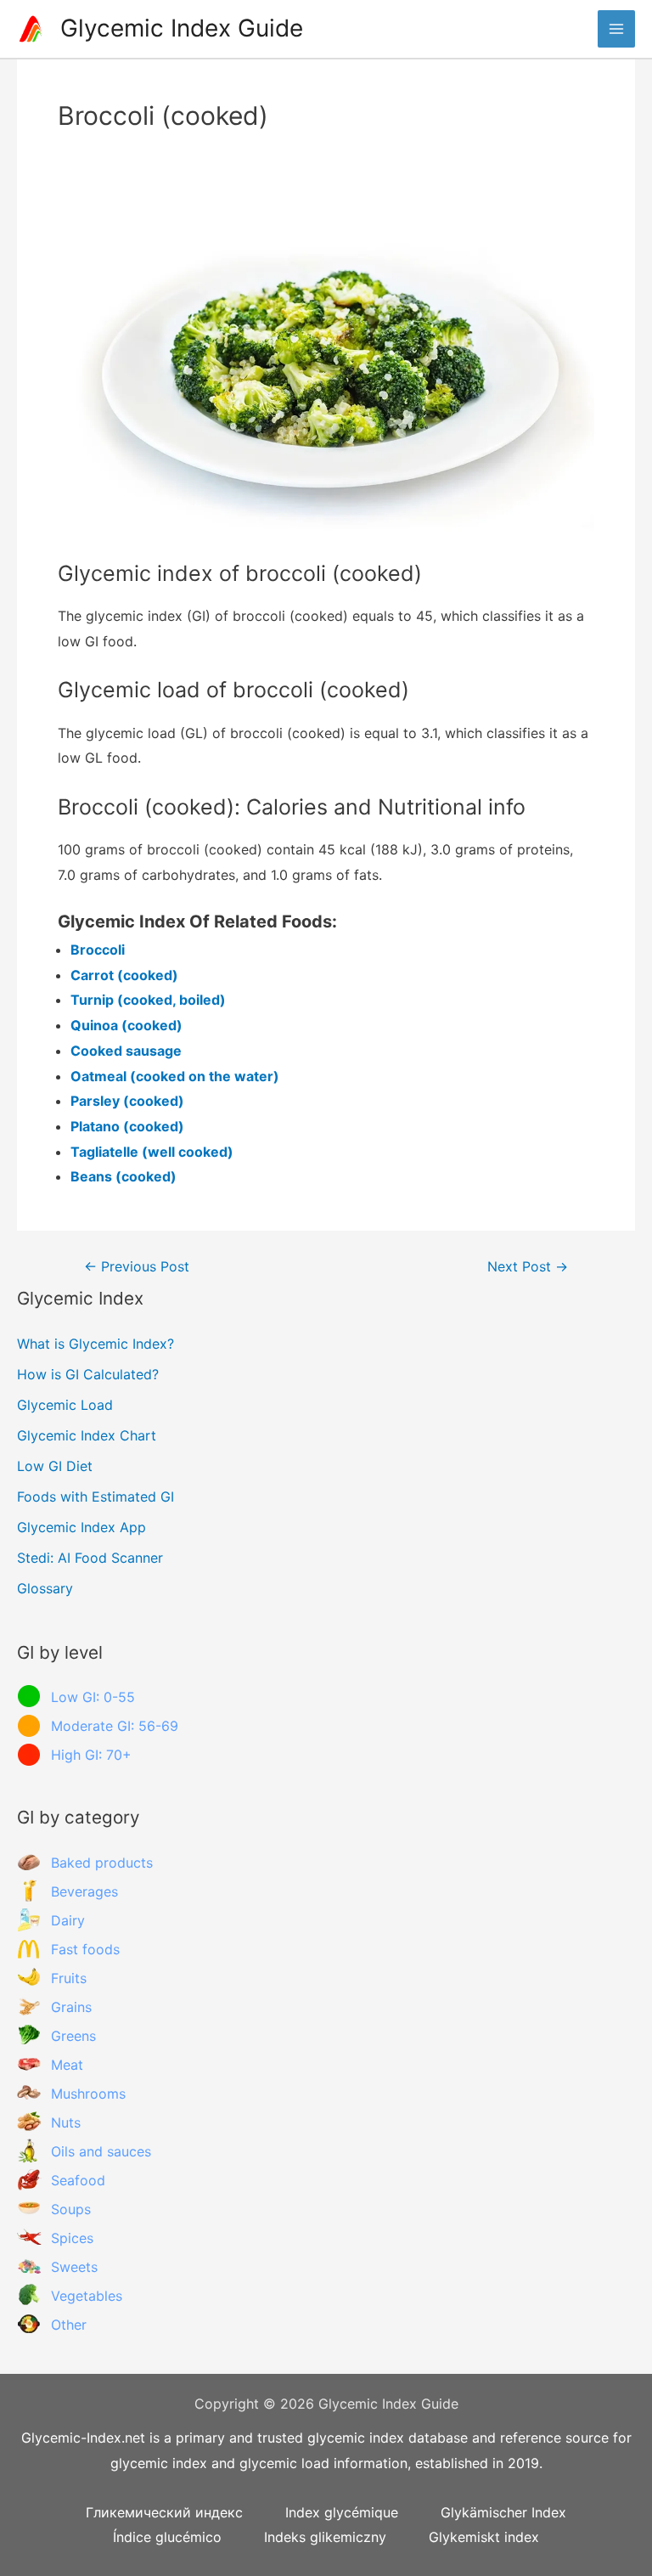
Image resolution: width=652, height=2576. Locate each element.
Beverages (84, 1891)
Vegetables (87, 2296)
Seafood (78, 2180)
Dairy (68, 1920)
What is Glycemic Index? (96, 1344)
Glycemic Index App (81, 1527)
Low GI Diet (55, 1466)
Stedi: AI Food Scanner (90, 1558)
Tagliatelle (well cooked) (152, 1152)
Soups (71, 2209)
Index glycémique (342, 2512)
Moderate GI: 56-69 (115, 1726)
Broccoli (98, 950)
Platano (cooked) (127, 1126)
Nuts (66, 2122)
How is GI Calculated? (88, 1374)
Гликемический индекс (164, 2512)
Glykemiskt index (484, 2537)
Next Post (528, 1267)
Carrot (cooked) (124, 975)
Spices (72, 2238)
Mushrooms (88, 2094)
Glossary (45, 1588)
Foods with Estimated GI (96, 1497)
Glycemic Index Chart (87, 1435)
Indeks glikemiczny (325, 2537)
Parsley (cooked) (127, 1101)
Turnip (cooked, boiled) (148, 1000)
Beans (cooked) (124, 1176)
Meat (67, 2065)
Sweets (74, 2267)
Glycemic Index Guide (182, 28)
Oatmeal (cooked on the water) (175, 1076)
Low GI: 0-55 (93, 1697)
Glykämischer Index (503, 2512)
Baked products (102, 1863)
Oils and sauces (101, 2151)
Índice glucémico (167, 2537)
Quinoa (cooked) (126, 1025)
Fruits (69, 1978)
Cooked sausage (126, 1051)
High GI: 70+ (91, 1755)
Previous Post (137, 1267)
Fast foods (85, 1949)
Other (69, 2325)
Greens (73, 2036)
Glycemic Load (65, 1405)
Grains (71, 2007)
